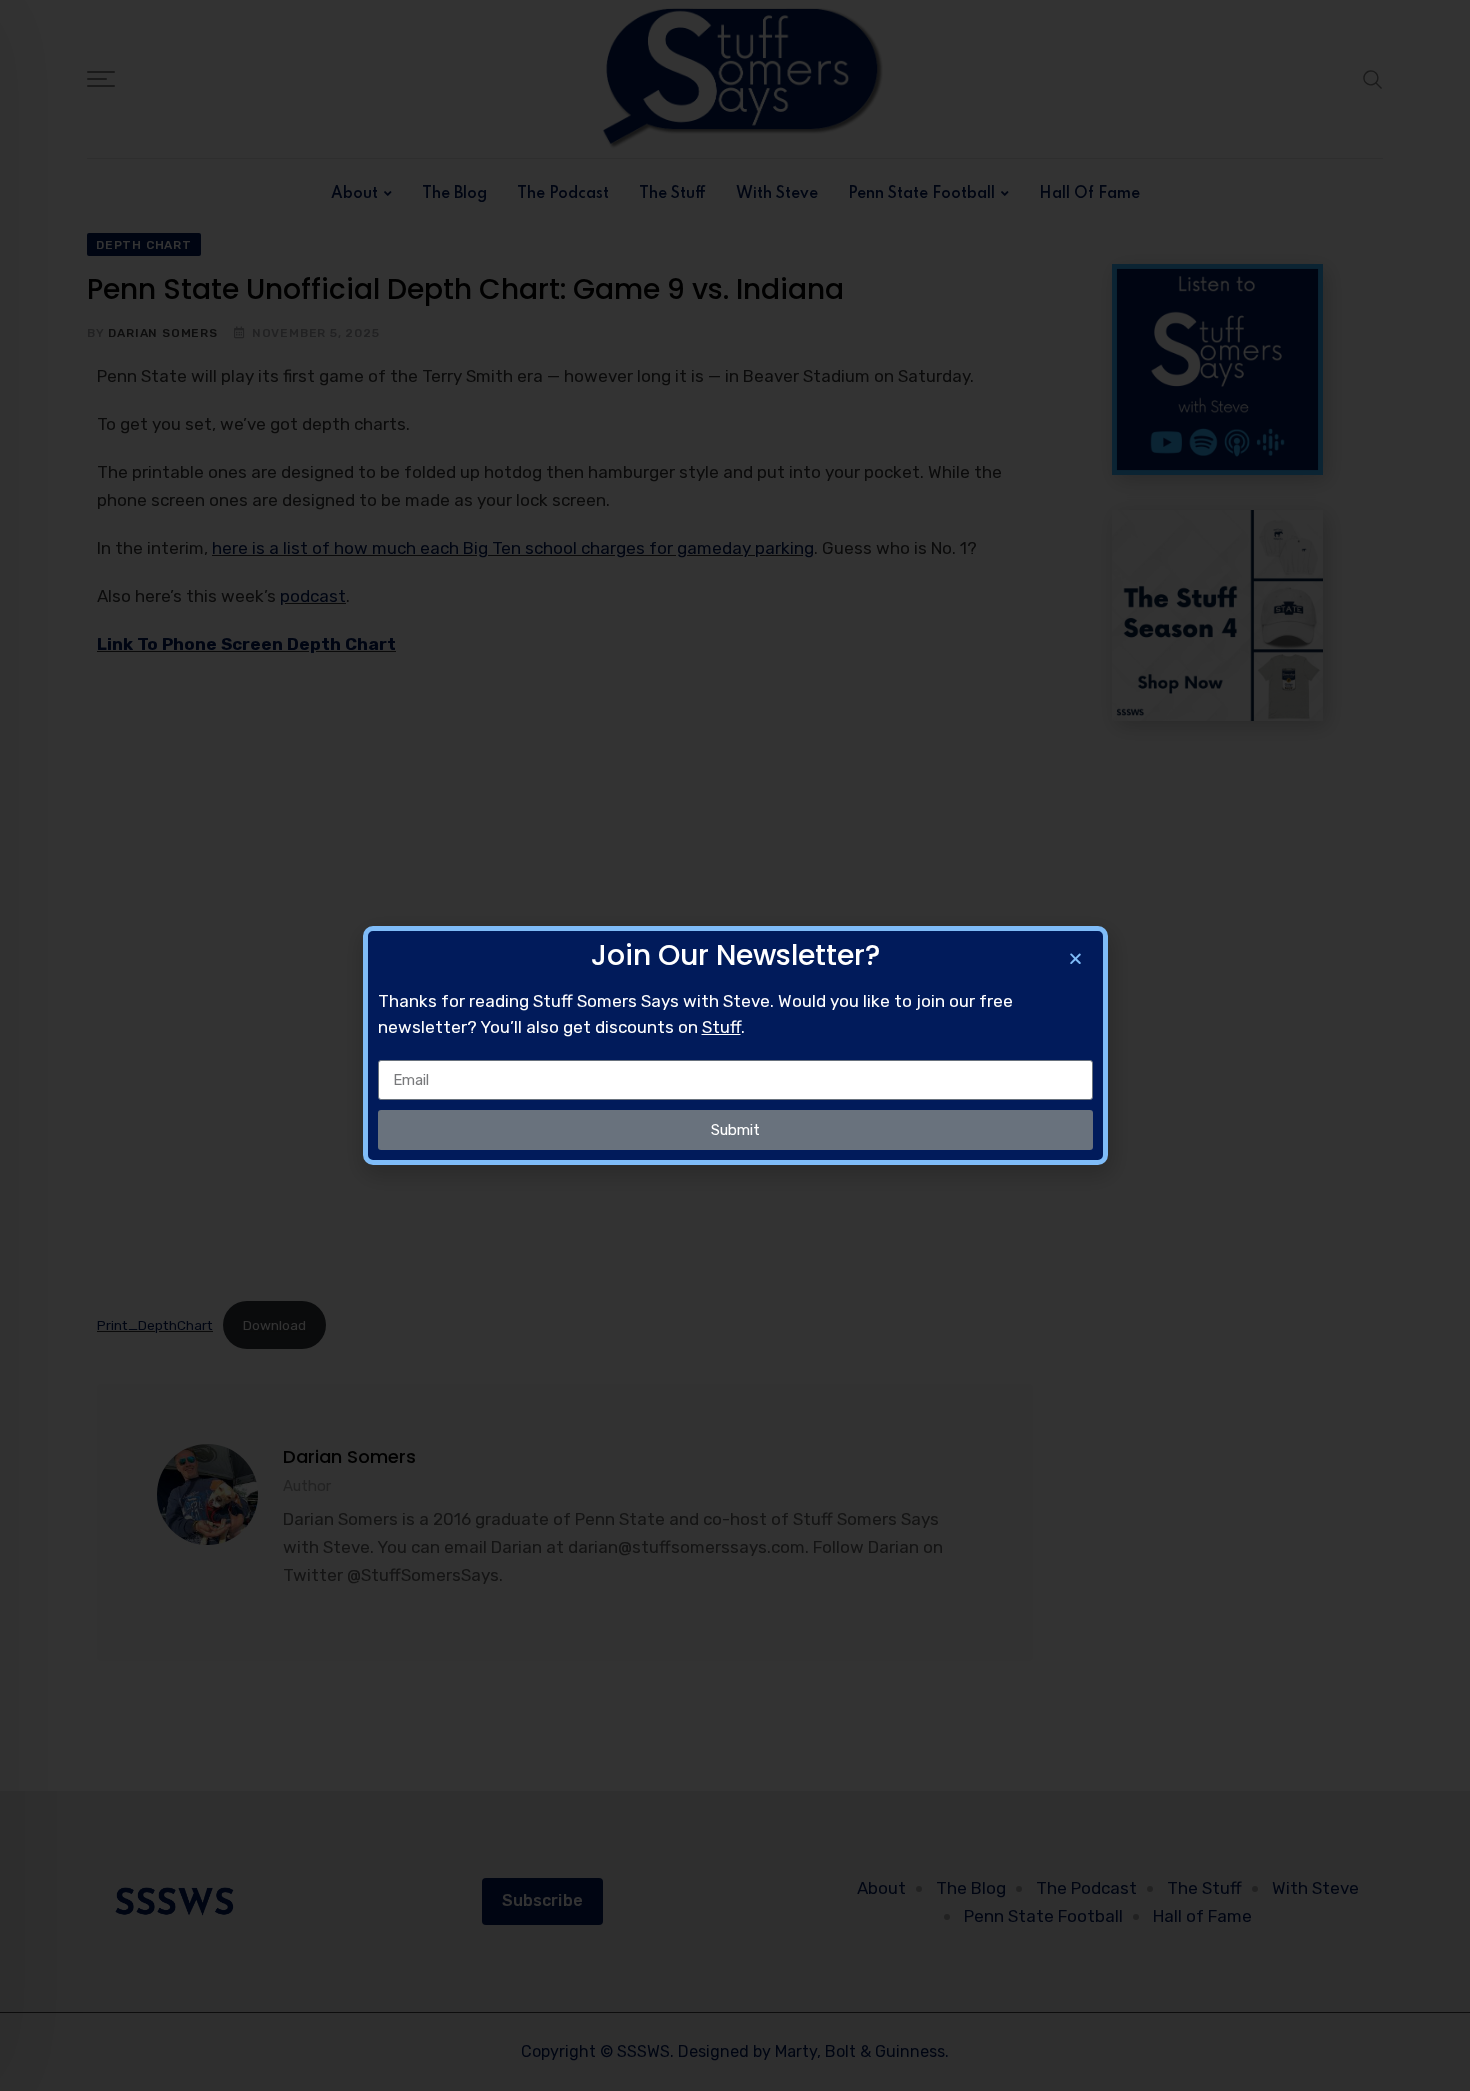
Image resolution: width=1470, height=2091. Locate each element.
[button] (1075, 958)
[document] (735, 1045)
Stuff (721, 1027)
